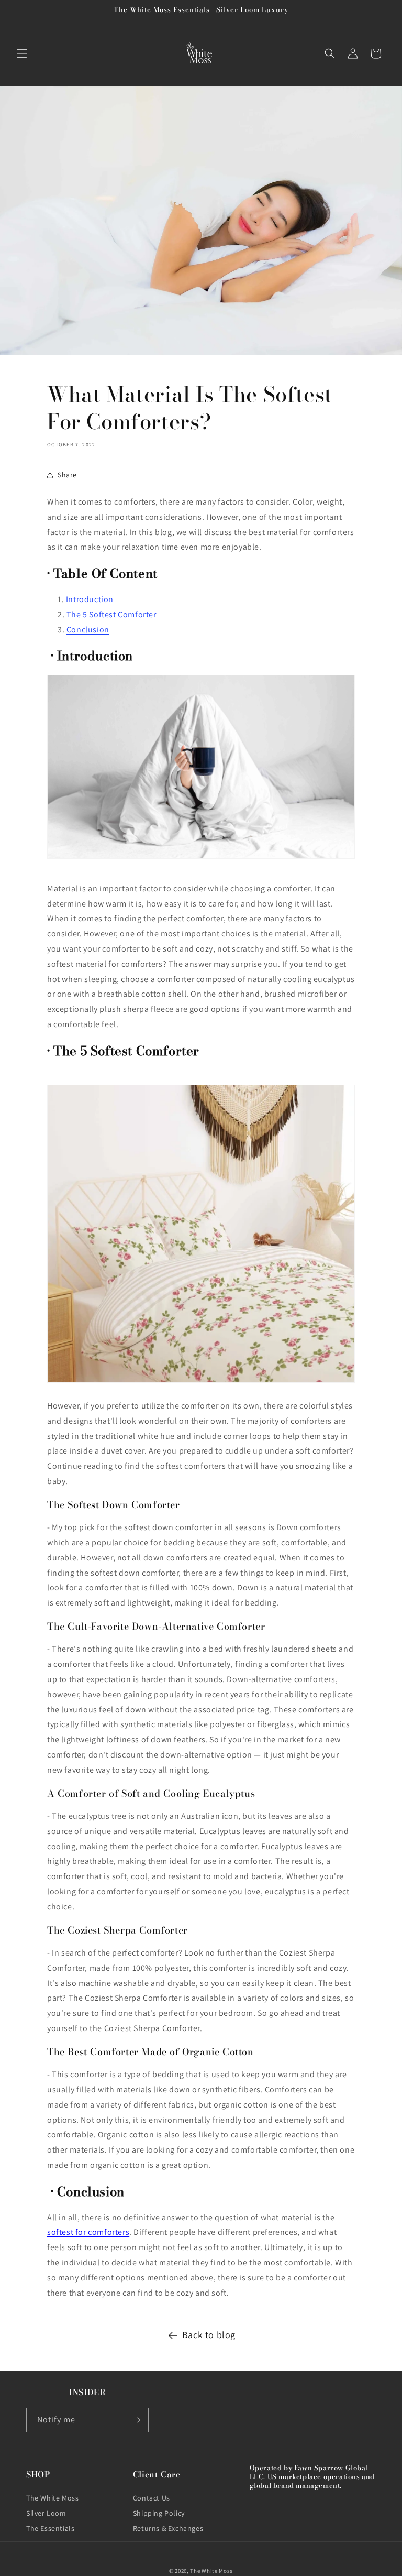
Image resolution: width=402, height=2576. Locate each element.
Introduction (90, 599)
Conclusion (88, 630)
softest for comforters (88, 2232)
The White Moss (52, 2498)
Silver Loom (46, 2513)
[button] (22, 53)
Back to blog (209, 2335)
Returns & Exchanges (168, 2528)
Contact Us (152, 2498)
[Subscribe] (137, 2420)
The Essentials (50, 2528)
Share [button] (67, 475)
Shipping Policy (159, 2513)
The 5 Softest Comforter (111, 614)
